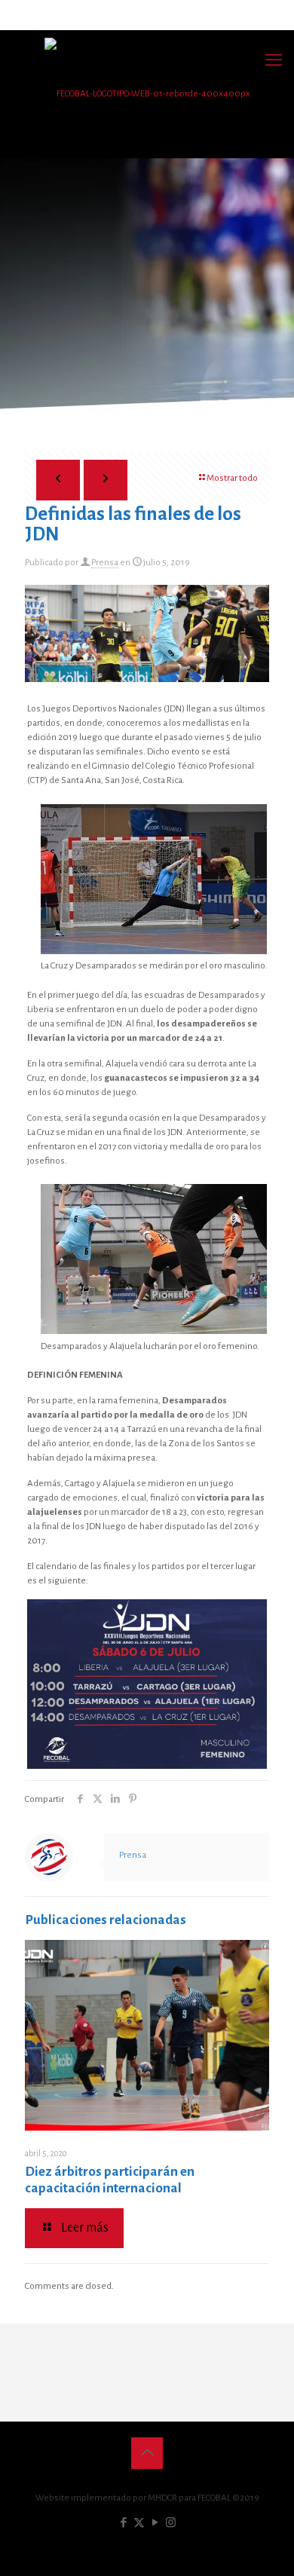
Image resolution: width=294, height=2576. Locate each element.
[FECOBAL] (147, 94)
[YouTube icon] (155, 2523)
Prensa (105, 563)
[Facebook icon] (123, 2523)
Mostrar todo (232, 478)
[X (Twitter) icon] (139, 2523)
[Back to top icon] (147, 2453)
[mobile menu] (274, 60)
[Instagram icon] (171, 2523)
